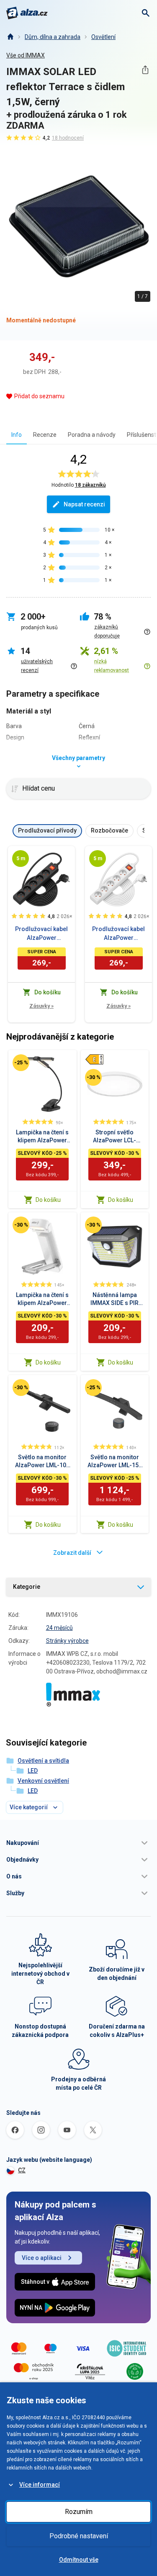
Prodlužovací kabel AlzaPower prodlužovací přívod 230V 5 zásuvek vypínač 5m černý (41, 934)
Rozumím (79, 2512)
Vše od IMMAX (26, 55)
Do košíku (48, 1200)
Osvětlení (103, 37)
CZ (22, 2170)
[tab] (17, 435)
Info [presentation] (17, 435)
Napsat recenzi (84, 504)
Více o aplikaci (42, 2258)
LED (33, 1771)
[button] (78, 1843)
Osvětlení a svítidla (43, 1761)
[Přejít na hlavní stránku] (27, 13)
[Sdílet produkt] (145, 70)
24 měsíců (59, 1628)
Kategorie (27, 1587)
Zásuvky (41, 1006)
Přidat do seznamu (39, 396)
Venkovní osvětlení (43, 1781)
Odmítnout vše (79, 2560)
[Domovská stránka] (10, 37)
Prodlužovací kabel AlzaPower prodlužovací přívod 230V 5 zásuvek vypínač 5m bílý (118, 934)
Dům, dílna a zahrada (53, 37)
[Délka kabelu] (21, 859)
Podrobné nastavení (79, 2536)
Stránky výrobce (67, 1641)
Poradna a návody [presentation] (92, 435)
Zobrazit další (72, 1553)
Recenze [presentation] (45, 435)
